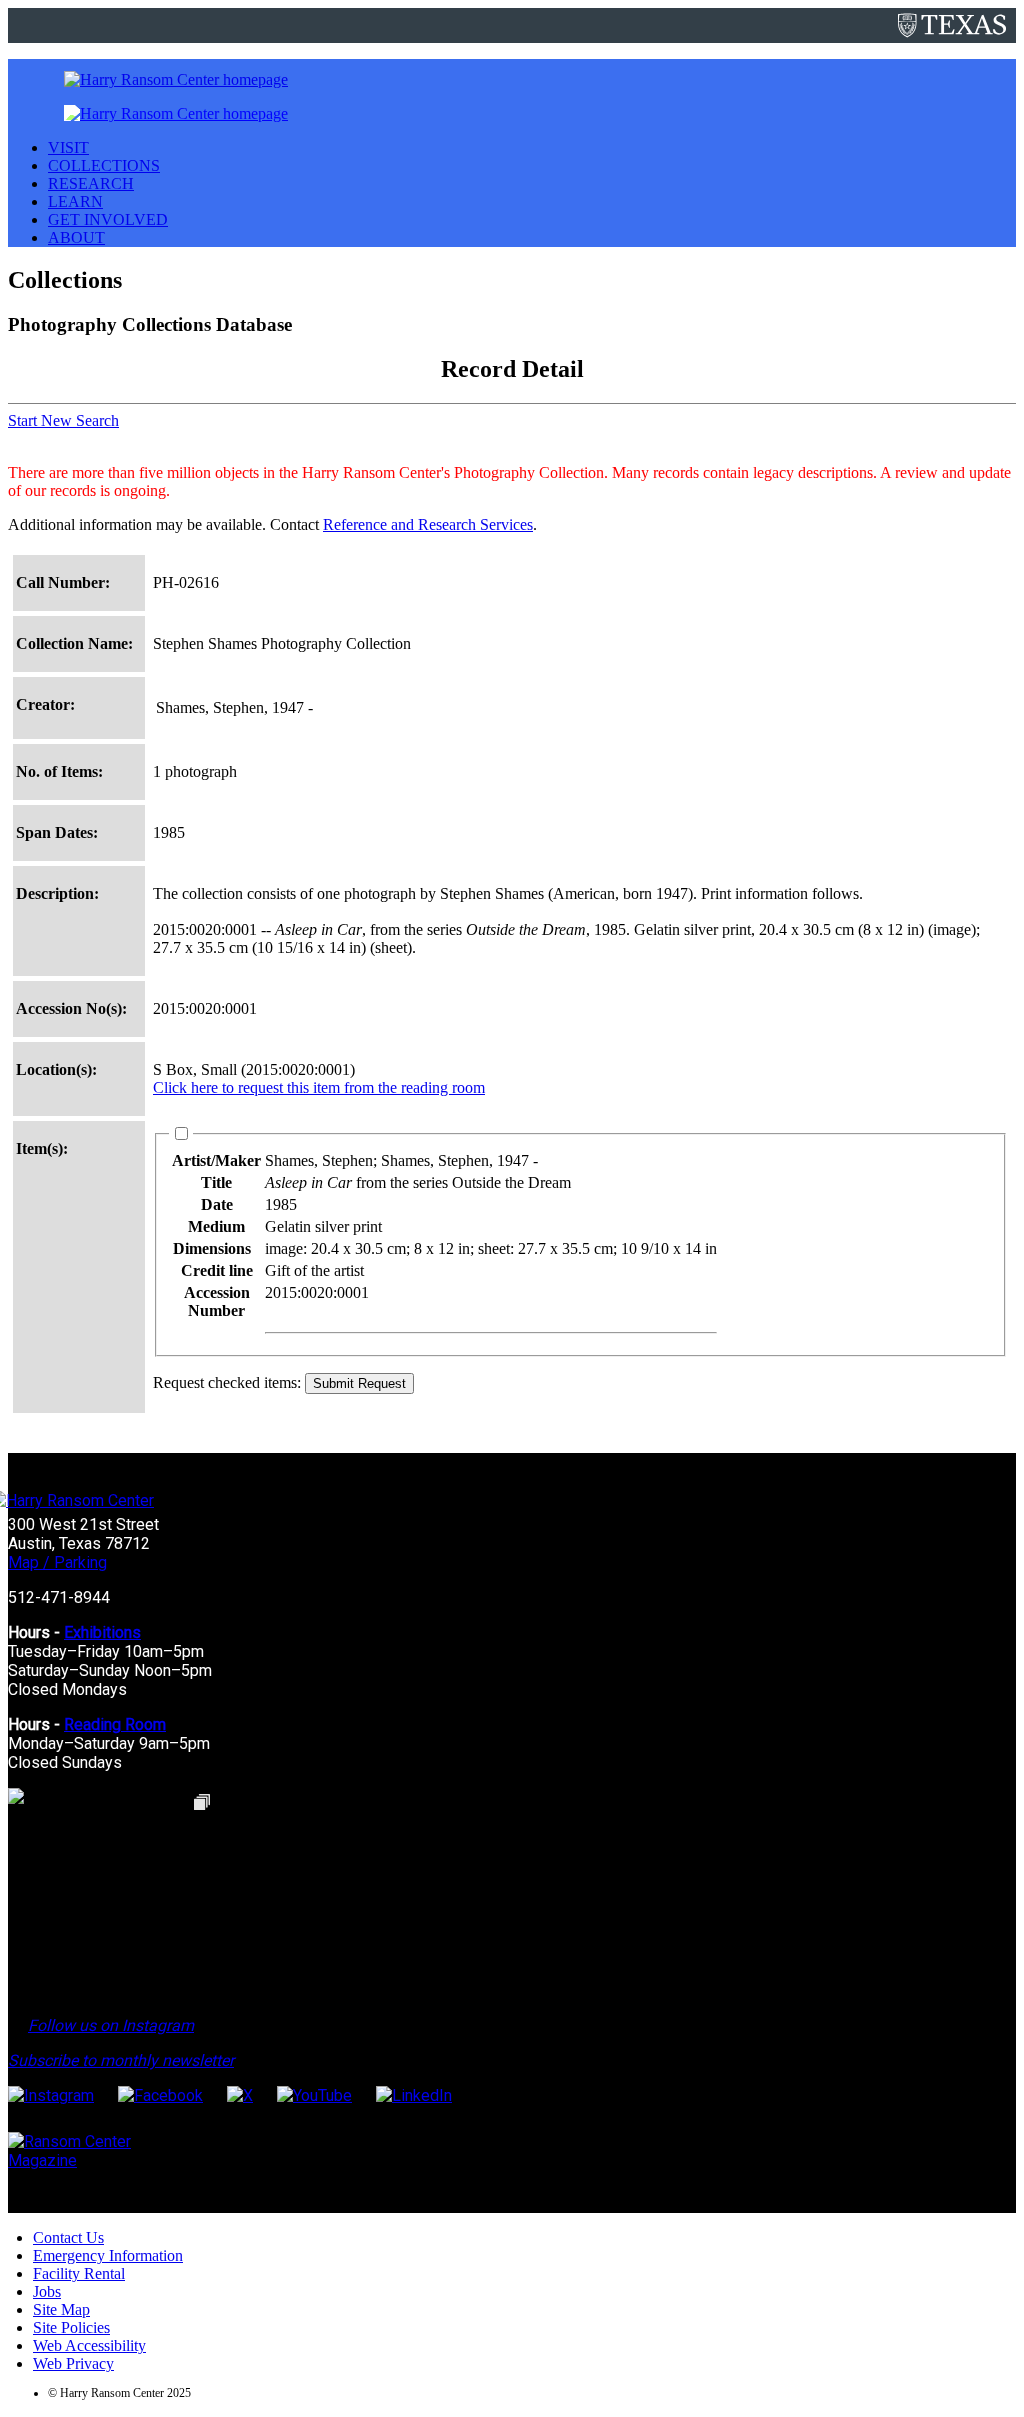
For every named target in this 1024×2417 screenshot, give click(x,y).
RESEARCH (91, 183)
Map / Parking (57, 1562)
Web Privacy (73, 2363)
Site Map (61, 2309)
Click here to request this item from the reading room (319, 1087)
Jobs (47, 2291)
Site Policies (71, 2327)
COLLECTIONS (104, 165)
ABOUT (76, 237)
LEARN (75, 201)
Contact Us (68, 2237)
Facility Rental (79, 2273)
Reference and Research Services (428, 524)
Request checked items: (229, 1382)
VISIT (68, 147)
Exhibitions (102, 1632)
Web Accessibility (89, 2345)
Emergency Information (108, 2255)
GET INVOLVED (108, 219)
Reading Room (115, 1724)
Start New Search (63, 420)
